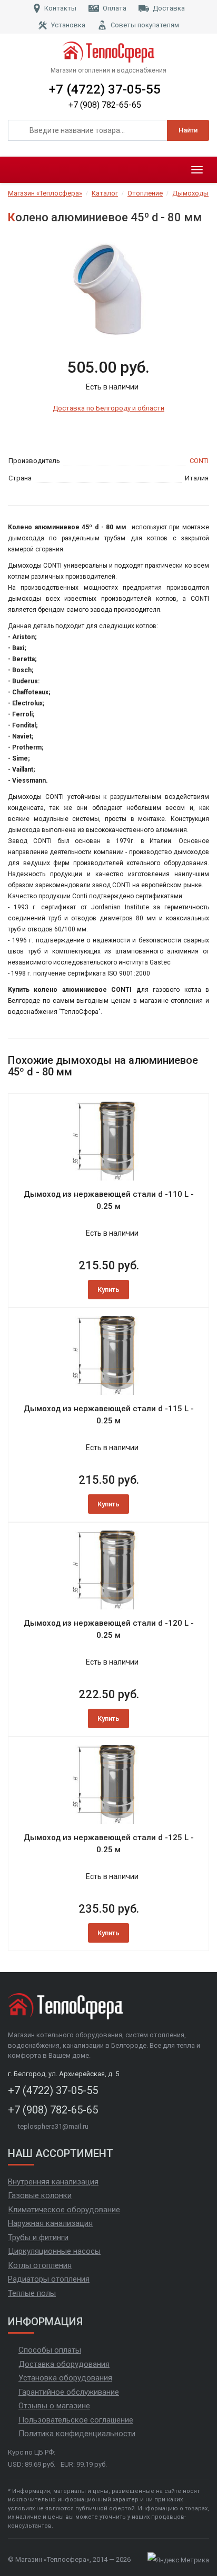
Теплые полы (32, 2293)
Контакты (60, 8)
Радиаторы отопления (49, 2279)
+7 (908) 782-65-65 (105, 105)
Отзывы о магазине (54, 2406)
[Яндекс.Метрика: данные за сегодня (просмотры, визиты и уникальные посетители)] (178, 2560)
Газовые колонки (40, 2195)
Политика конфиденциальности (77, 2434)
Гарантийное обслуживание (69, 2392)
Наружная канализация (50, 2223)
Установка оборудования (65, 2378)
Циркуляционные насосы (54, 2251)
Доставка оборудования (64, 2364)
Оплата (115, 8)
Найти (188, 130)
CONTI (199, 461)
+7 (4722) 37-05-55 (105, 89)
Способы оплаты (50, 2350)
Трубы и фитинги (38, 2238)
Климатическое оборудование (64, 2210)
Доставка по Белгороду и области (108, 408)
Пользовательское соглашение (76, 2420)
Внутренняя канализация (53, 2182)
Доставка (169, 8)
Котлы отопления (40, 2265)
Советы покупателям (145, 25)
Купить (108, 1290)
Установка (68, 25)
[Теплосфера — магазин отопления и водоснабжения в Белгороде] (108, 52)
